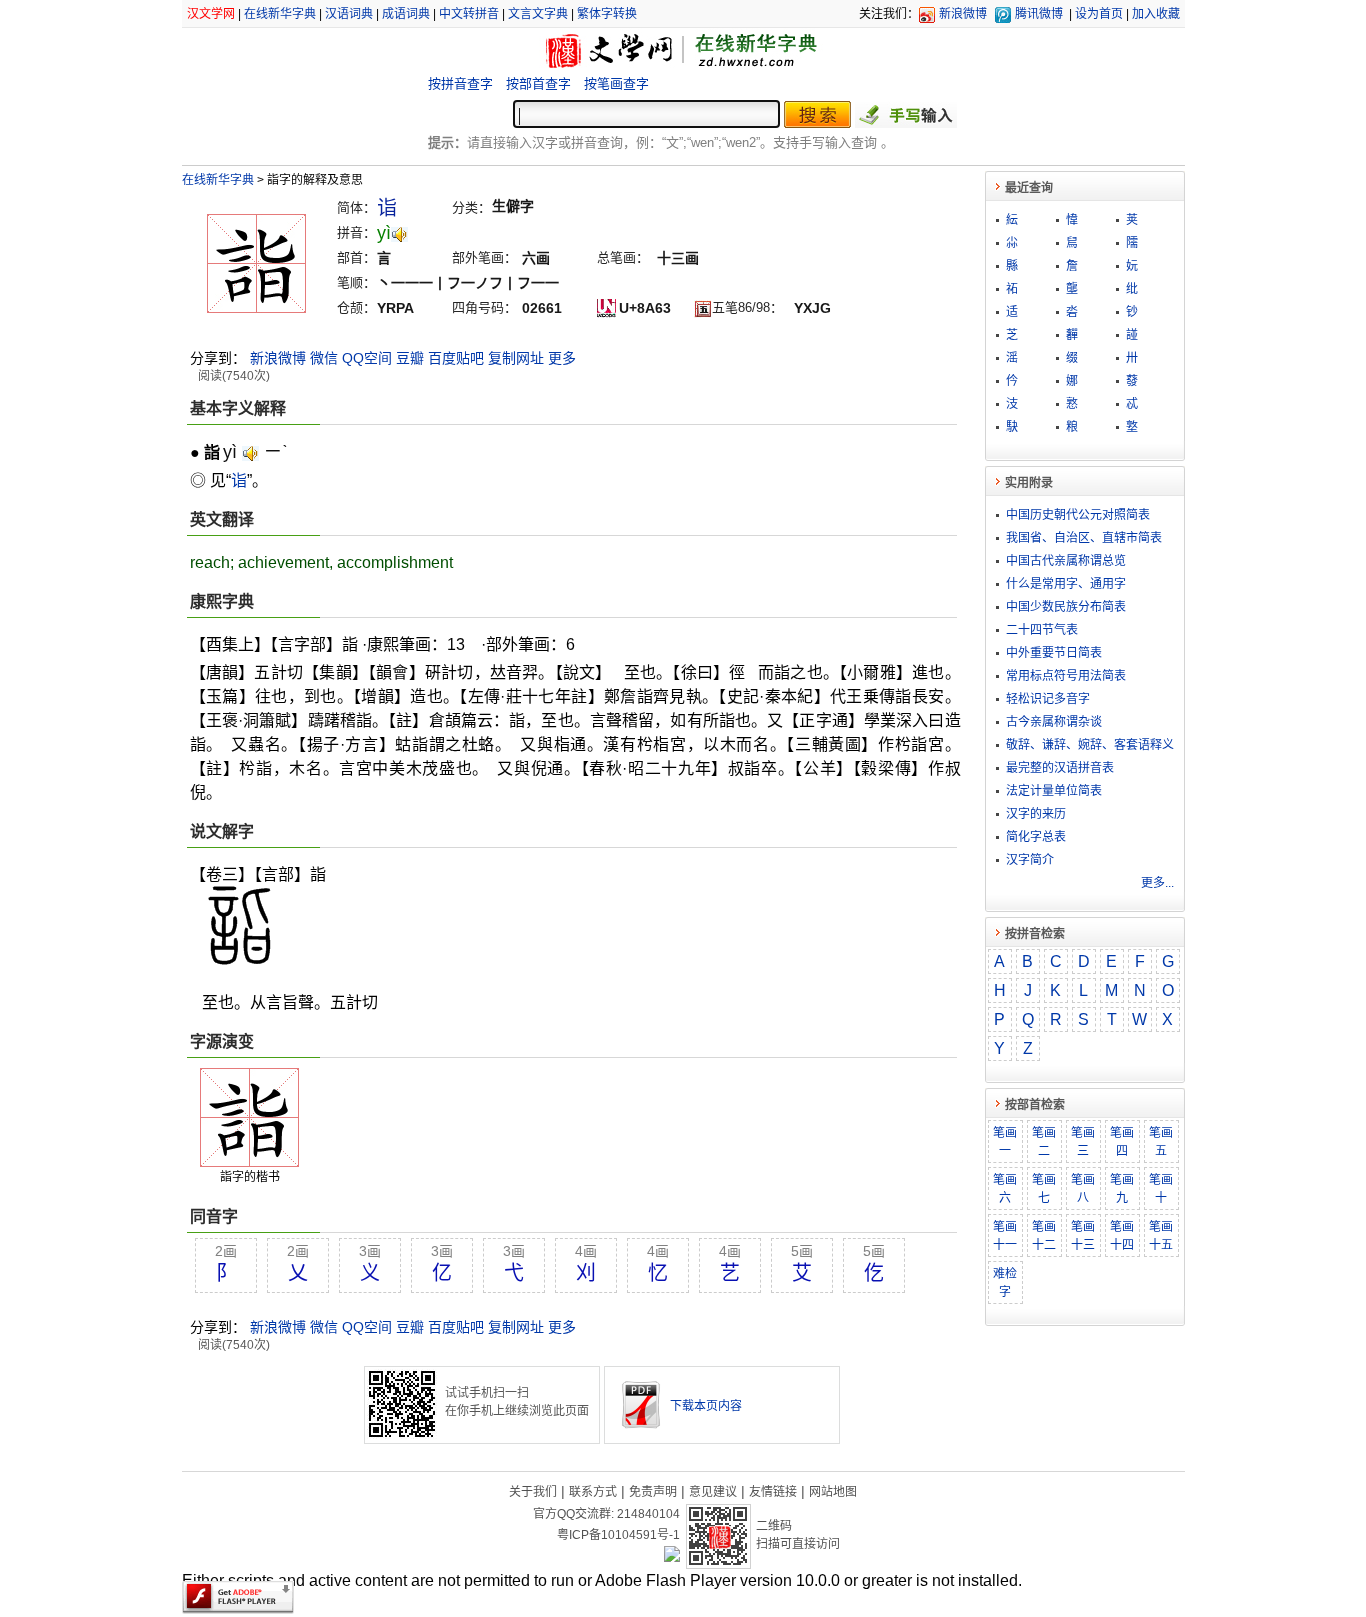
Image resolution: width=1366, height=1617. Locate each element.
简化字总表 (1036, 837)
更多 (562, 358)
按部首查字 (538, 83)
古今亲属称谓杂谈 (1054, 722)
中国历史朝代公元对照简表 (1078, 515)
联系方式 (593, 1492)
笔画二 (1044, 1142)
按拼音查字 (460, 83)
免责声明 (653, 1492)
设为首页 (1099, 14)
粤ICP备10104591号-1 (618, 1535)
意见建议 (713, 1492)
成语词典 (406, 14)
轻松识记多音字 (1048, 699)
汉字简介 (1030, 860)
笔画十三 (1083, 1236)
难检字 (1005, 1283)
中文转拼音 (469, 14)
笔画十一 (1005, 1236)
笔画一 (1005, 1142)
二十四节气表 (1042, 630)
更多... (1157, 883)
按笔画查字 (616, 83)
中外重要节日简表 (1054, 653)
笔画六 (1005, 1189)
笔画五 (1161, 1142)
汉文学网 (211, 14)
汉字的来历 (1036, 814)
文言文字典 (538, 14)
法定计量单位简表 (1054, 791)
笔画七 (1044, 1189)
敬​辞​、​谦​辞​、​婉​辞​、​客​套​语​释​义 (1090, 745)
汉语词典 (349, 14)
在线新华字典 (280, 14)
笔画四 (1122, 1142)
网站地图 (833, 1492)
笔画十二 (1044, 1236)
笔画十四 (1122, 1236)
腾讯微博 (1039, 14)
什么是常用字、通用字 (1066, 584)
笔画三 (1083, 1142)
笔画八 (1083, 1189)
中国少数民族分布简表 (1066, 607)
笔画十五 (1161, 1236)
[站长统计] (672, 1557)
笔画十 (1161, 1189)
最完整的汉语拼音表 (1060, 768)
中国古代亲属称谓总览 (1066, 561)
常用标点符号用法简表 (1066, 676)
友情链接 (773, 1492)
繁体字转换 (607, 14)
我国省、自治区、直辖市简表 (1084, 538)
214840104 (648, 1514)
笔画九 (1122, 1189)
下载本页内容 (706, 1406)
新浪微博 (963, 14)
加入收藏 (1156, 14)
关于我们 (533, 1492)
